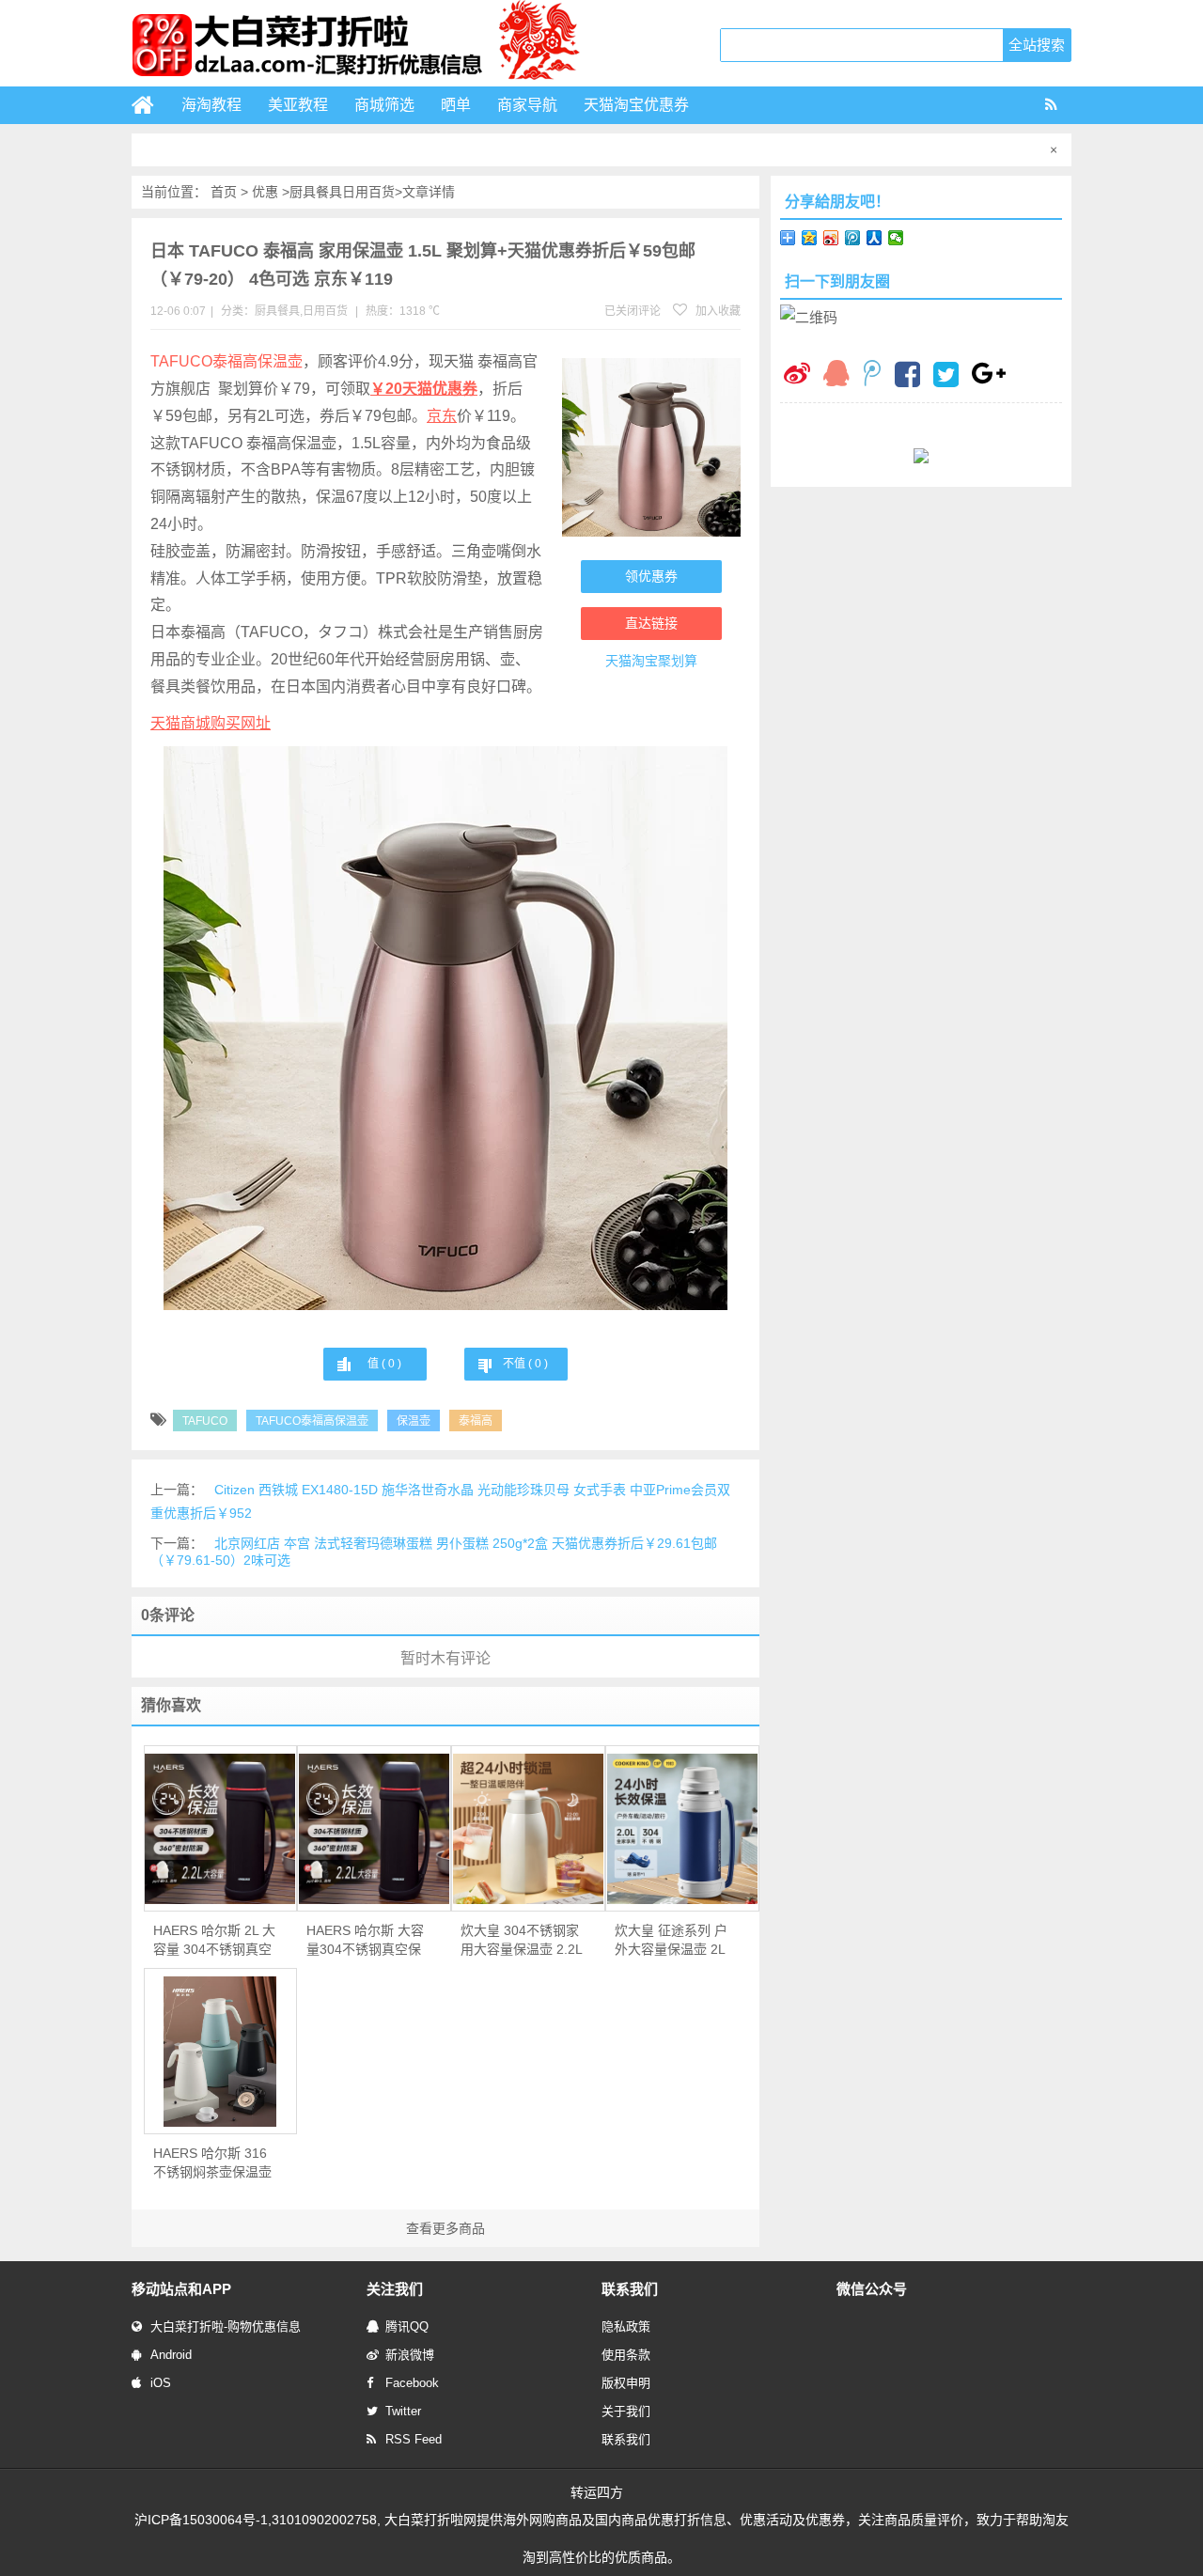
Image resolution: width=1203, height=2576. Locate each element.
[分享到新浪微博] (831, 238)
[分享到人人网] (875, 238)
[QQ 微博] (872, 375)
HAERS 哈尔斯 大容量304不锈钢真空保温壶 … (365, 1941)
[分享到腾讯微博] (853, 238)
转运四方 (597, 2492)
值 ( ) (384, 1364)
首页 (224, 192)
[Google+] (989, 375)
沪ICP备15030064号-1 (201, 2520)
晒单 (456, 105)
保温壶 (414, 1421)
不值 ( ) (525, 1364)
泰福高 (476, 1421)
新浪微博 (410, 2355)
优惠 (265, 192)
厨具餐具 (316, 192)
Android (171, 2355)
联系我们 (626, 2439)
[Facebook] (907, 377)
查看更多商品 (445, 2228)
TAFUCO (205, 1421)
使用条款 (626, 2355)
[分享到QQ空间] (810, 238)
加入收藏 (717, 311)
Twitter (403, 2411)
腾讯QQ (407, 2326)
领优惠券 (651, 576)
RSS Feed (414, 2439)
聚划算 (678, 661)
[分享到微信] (896, 238)
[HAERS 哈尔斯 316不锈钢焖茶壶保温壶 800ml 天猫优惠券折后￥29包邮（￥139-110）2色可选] (221, 2052)
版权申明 (626, 2383)
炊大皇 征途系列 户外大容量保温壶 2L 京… (671, 1941)
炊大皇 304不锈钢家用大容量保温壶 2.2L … (521, 1941)
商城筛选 (384, 105)
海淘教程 (211, 105)
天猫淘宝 (632, 661)
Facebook (412, 2383)
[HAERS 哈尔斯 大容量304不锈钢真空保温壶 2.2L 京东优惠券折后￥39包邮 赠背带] (374, 1829)
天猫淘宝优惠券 (636, 105)
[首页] (150, 105)
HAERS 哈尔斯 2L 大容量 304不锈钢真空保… (214, 1941)
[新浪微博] (797, 375)
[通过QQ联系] (836, 375)
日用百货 (368, 192)
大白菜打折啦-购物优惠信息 (226, 2326)
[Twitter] (946, 377)
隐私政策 (626, 2326)
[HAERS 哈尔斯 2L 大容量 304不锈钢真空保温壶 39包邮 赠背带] (221, 1829)
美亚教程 (298, 105)
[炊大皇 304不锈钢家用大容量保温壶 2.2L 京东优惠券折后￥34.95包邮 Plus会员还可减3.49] (528, 1829)
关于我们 (626, 2411)
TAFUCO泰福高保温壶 (227, 361)
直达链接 (651, 623)
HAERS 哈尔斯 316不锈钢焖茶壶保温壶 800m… (212, 2163)
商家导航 (527, 105)
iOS (161, 2383)
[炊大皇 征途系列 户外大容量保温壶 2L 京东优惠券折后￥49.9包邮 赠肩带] (682, 1829)
